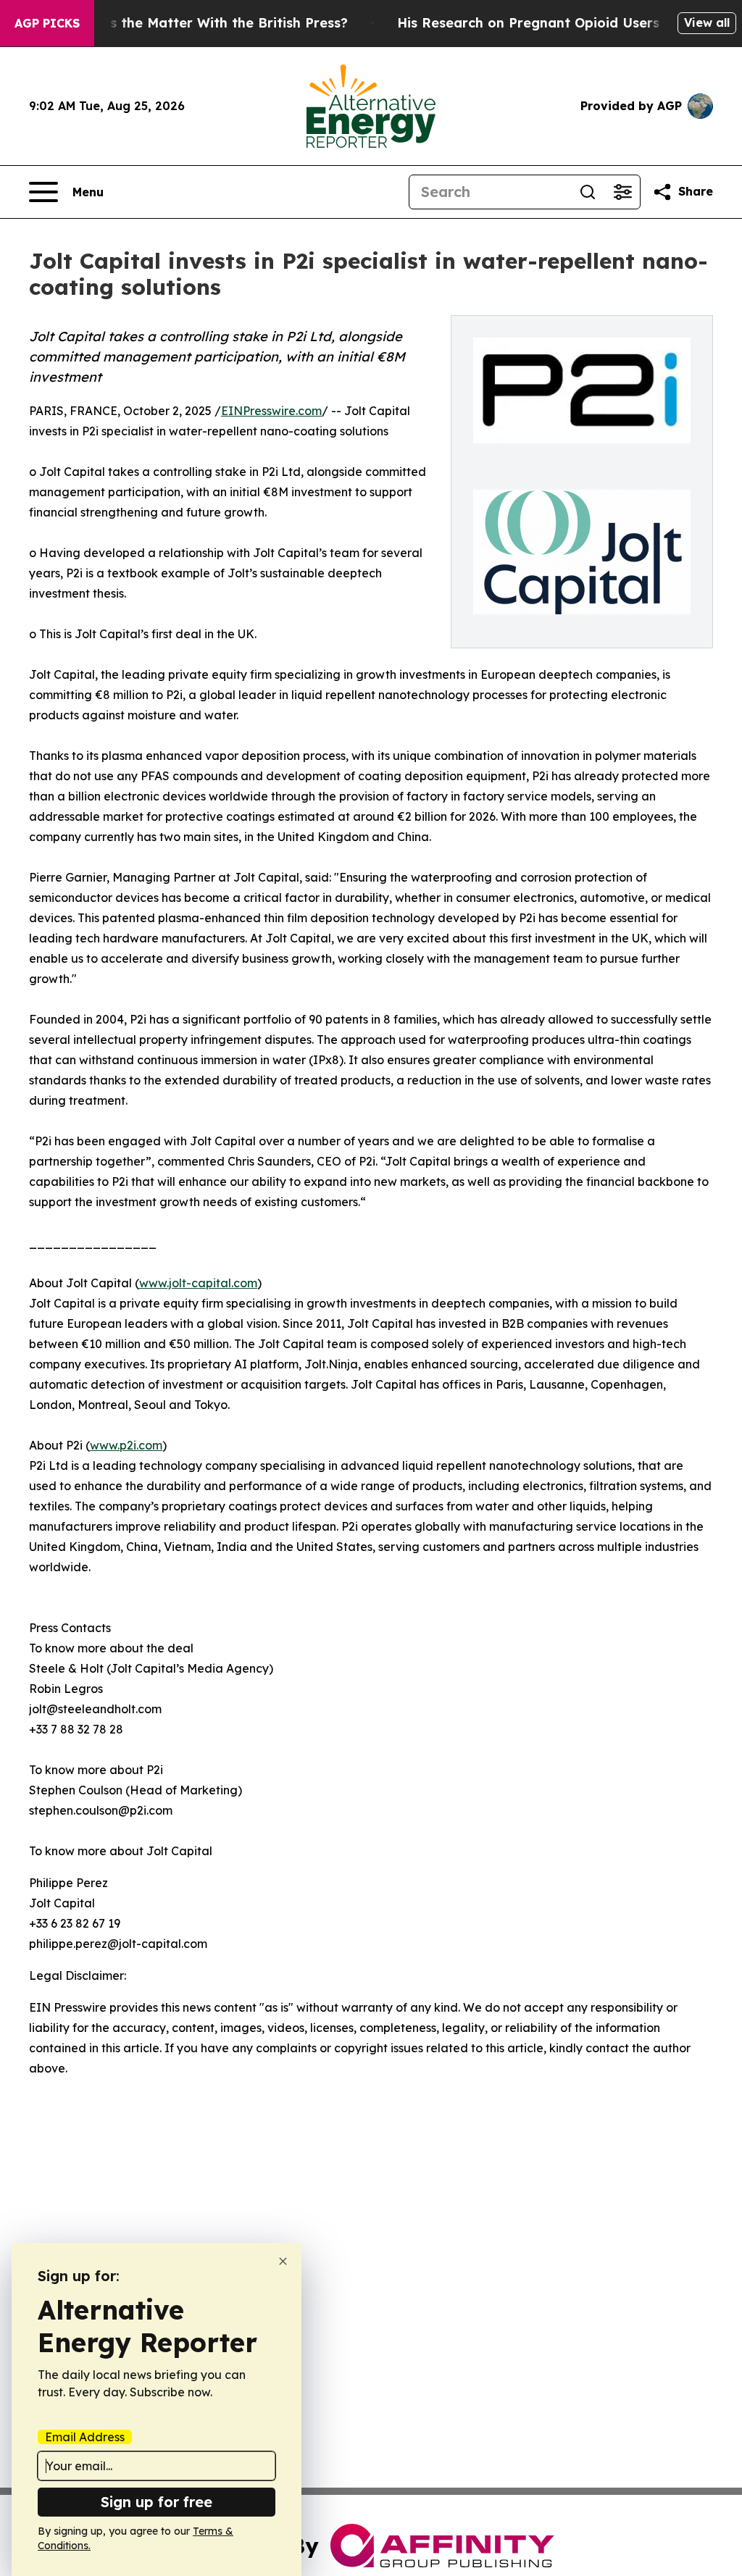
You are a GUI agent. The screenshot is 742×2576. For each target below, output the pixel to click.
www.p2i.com (126, 1445)
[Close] (283, 2261)
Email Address (85, 2437)
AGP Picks (47, 23)
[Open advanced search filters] (622, 192)
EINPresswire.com (271, 411)
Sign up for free (157, 2502)
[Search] (588, 192)
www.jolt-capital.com (198, 1283)
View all (707, 22)
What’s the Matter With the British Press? (209, 23)
